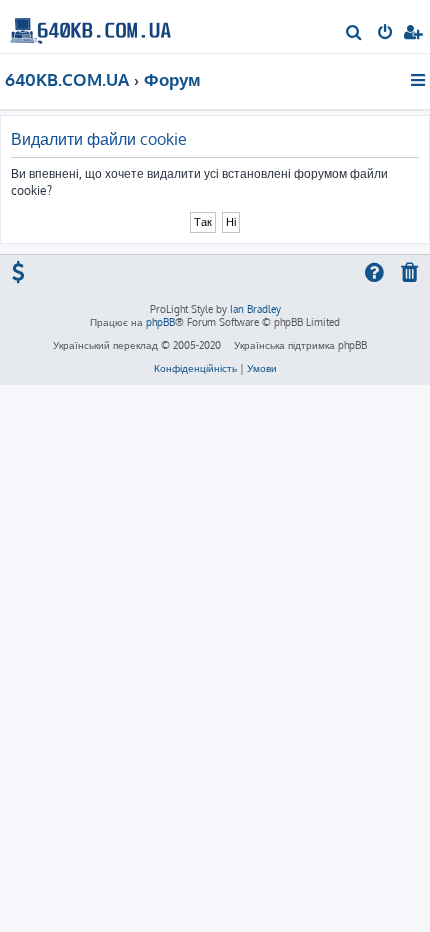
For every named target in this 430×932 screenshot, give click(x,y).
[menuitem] (354, 34)
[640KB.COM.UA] (90, 25)
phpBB (160, 322)
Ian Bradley (255, 309)
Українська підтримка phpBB (300, 345)
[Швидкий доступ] (419, 80)
